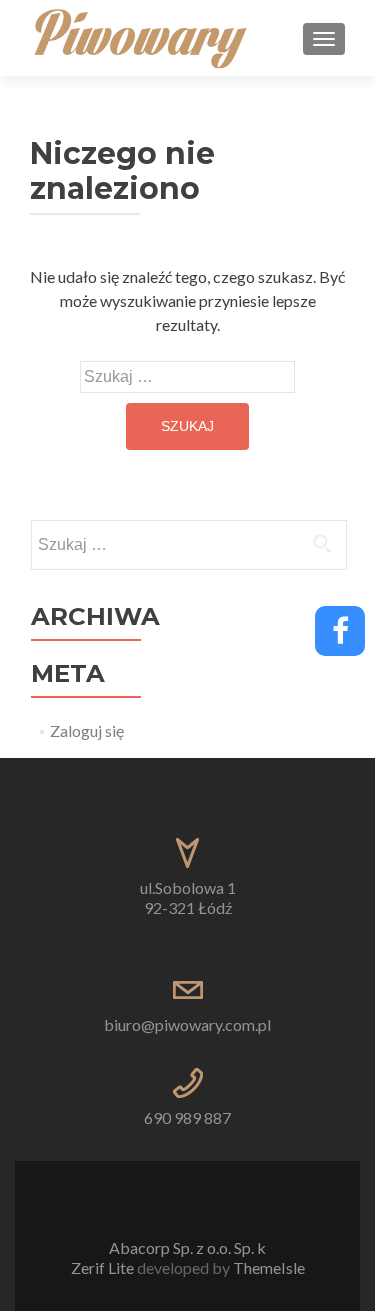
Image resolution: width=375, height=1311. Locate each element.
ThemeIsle (269, 1267)
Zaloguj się (87, 730)
